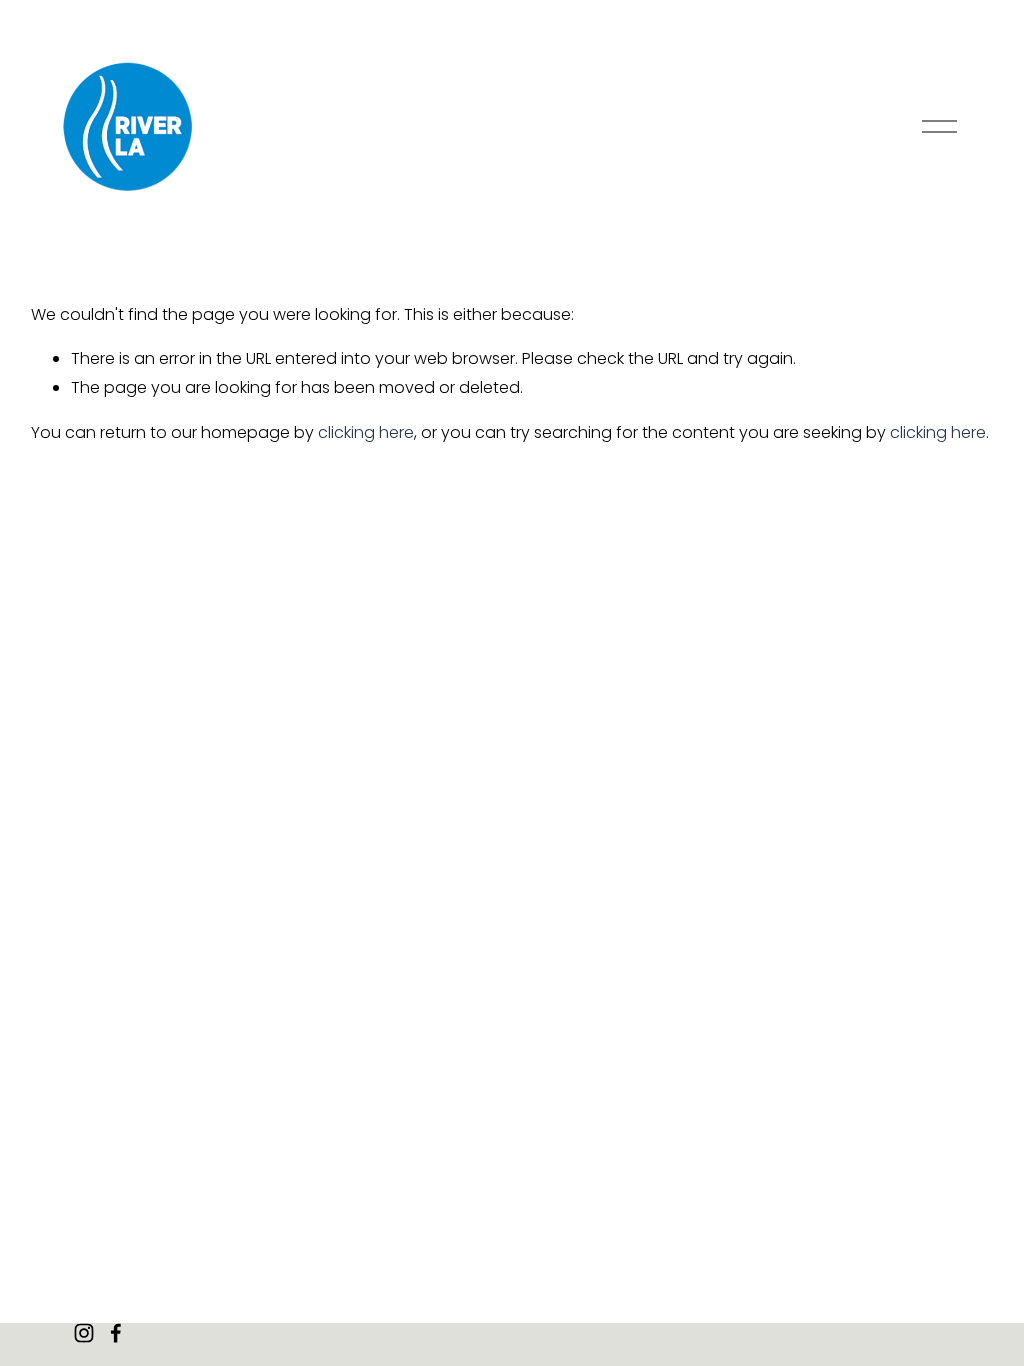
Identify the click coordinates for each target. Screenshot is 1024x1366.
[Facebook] (116, 1333)
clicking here (366, 432)
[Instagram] (84, 1333)
